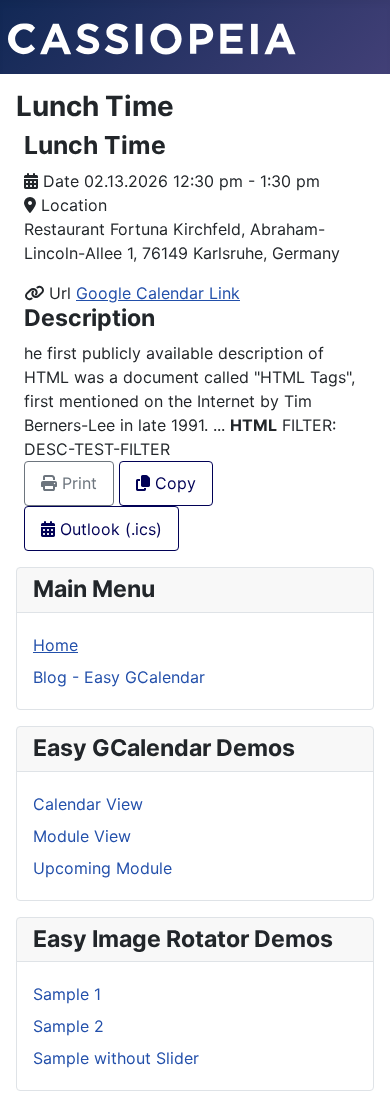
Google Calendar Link (158, 293)
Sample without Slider (116, 1058)
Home (55, 645)
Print (77, 483)
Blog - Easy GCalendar (119, 677)
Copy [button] (173, 483)
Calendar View (88, 804)
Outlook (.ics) (108, 529)
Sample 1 (67, 994)
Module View (82, 836)
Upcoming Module (102, 868)
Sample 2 (68, 1026)
